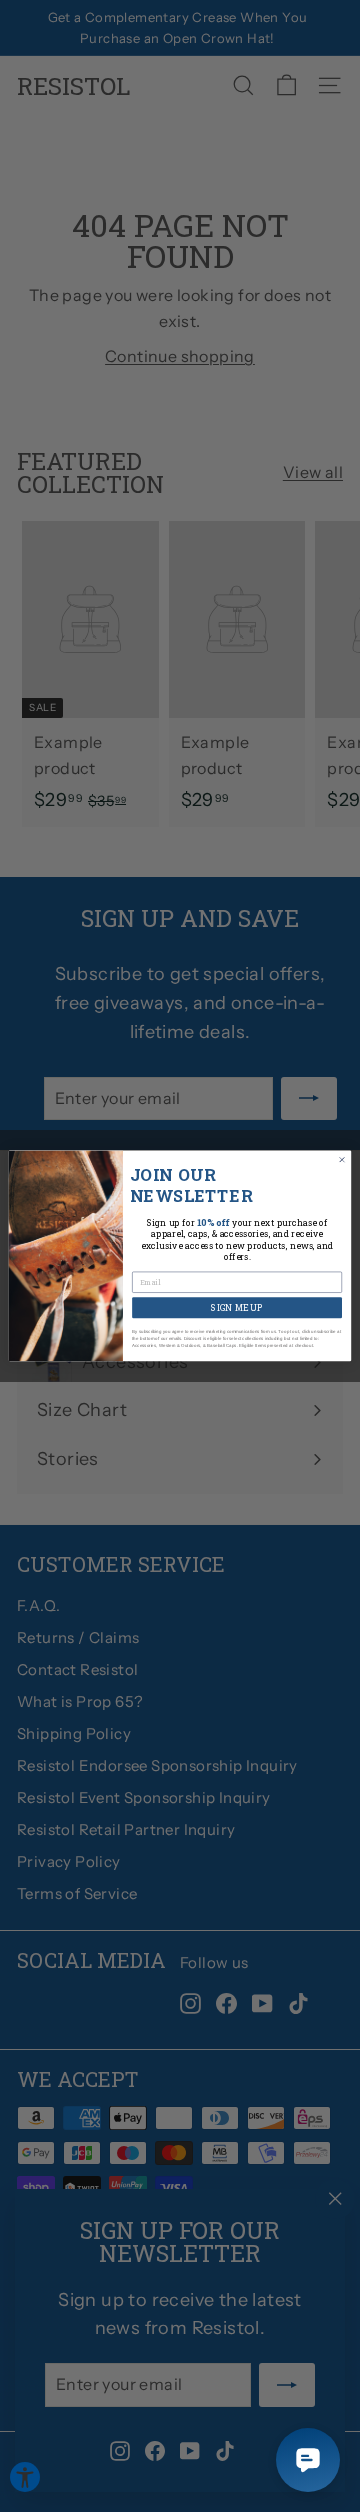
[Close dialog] (341, 1159)
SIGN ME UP (236, 1307)
